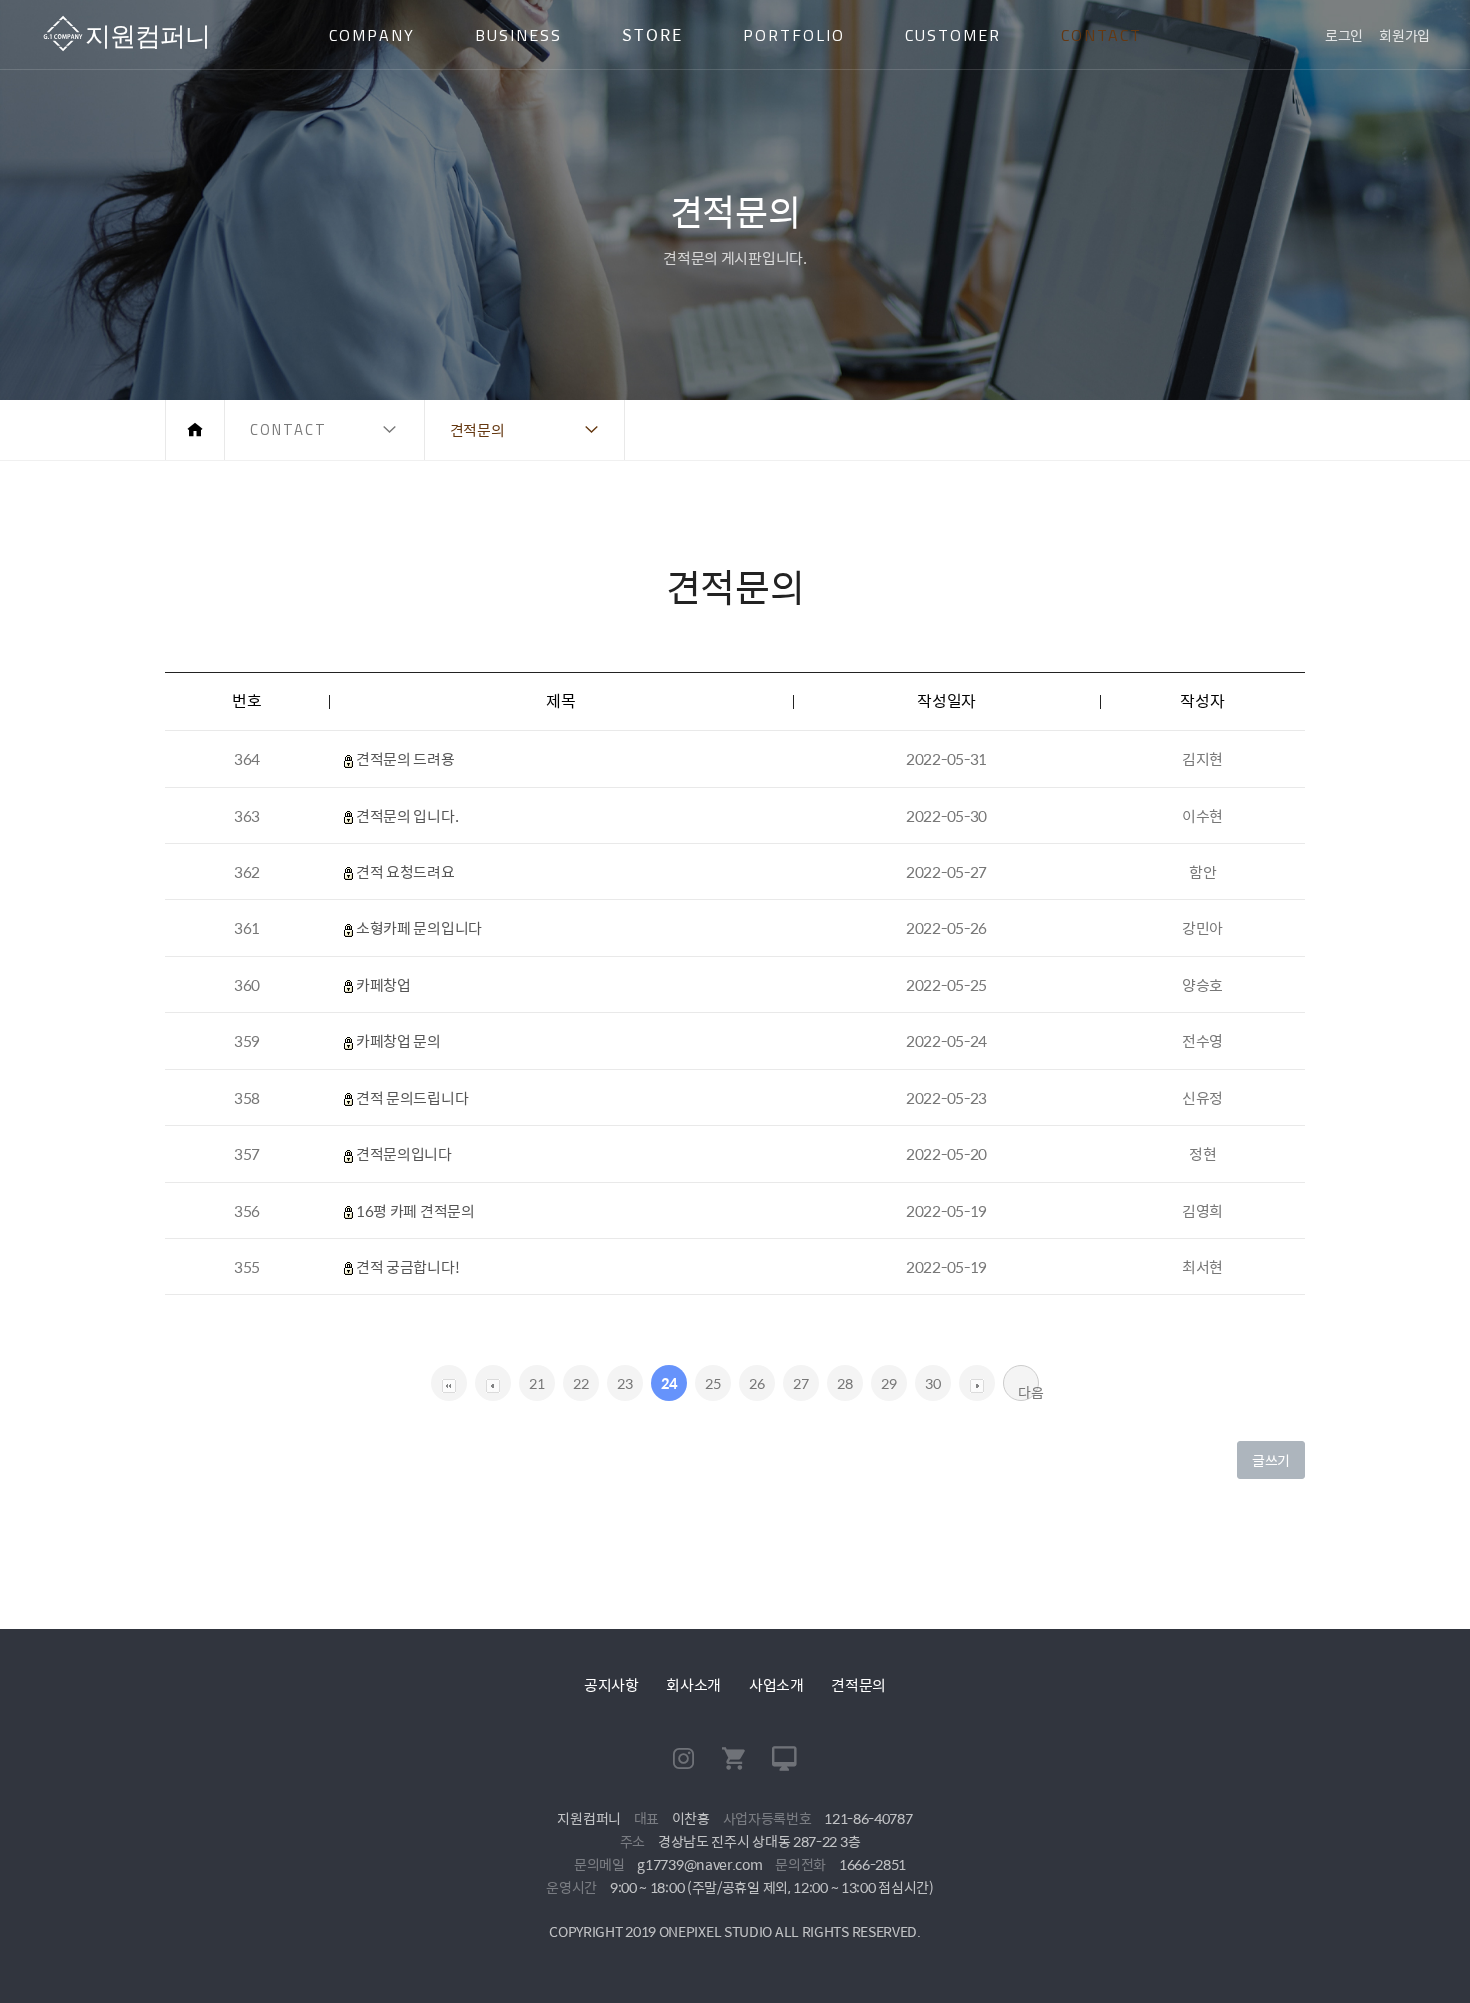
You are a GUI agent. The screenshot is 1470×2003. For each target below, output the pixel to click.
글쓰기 (1271, 1460)
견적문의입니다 (404, 1153)
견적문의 (858, 1684)
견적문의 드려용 (405, 758)
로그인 (1344, 35)
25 (712, 1383)
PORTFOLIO (794, 35)
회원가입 (1404, 35)
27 (800, 1383)
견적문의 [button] (477, 429)
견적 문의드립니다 (412, 1097)
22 (580, 1383)
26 (756, 1383)
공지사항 (611, 1684)
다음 (1028, 1391)
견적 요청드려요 (405, 871)
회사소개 (693, 1684)
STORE (652, 34)
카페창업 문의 (398, 1040)
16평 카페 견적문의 (415, 1210)
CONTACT (1101, 35)
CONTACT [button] (288, 429)
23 (624, 1383)
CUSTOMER (953, 35)
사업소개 (776, 1684)
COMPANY (372, 35)
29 (888, 1383)
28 (844, 1383)
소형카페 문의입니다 (419, 927)
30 (932, 1383)
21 (536, 1383)
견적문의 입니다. (407, 815)
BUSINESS (518, 35)
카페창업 (383, 984)
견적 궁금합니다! (407, 1266)
